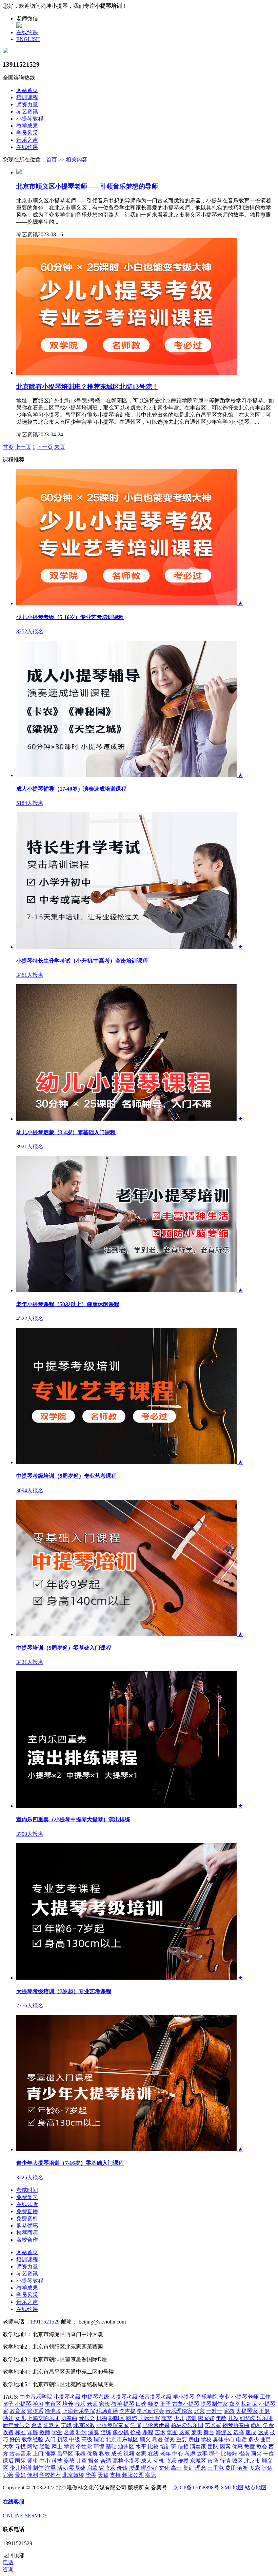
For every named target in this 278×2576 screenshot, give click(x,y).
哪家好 (206, 2418)
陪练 (106, 2432)
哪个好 (149, 2468)
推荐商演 (27, 2233)
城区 (237, 2461)
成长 (117, 2454)
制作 (38, 2468)
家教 (229, 2411)
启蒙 (92, 2468)
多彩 (255, 2468)
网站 (33, 2447)
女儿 (20, 2418)
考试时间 (27, 2190)
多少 (254, 2439)
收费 (8, 2432)
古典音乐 (20, 2454)
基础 (111, 2447)
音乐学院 (207, 2397)
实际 (151, 2475)
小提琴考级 (67, 2397)
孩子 (8, 2404)
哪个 (214, 2454)
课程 (148, 2432)
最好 (20, 2475)
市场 (213, 2461)
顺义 (145, 2439)
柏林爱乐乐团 (187, 2425)
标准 (20, 2432)
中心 (178, 2454)
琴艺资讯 (27, 112)
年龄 (221, 2418)
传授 (183, 2461)
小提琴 (23, 2404)
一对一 (214, 2411)
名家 (141, 2454)
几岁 (233, 2418)
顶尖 (256, 2454)
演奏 (94, 2432)
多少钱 (121, 2432)
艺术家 (213, 2425)
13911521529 (45, 2322)
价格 (136, 2432)
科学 (81, 2432)
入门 (50, 2439)
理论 (99, 2439)
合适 (106, 2461)
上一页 (23, 447)
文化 (164, 2468)
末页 (60, 447)
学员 (69, 2447)
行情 (225, 2461)
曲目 (266, 2439)
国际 (20, 2461)
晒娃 (8, 2418)
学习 (38, 2404)
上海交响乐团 (43, 2418)
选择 (239, 2432)
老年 (165, 2454)
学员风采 (27, 133)
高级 (87, 2439)
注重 (50, 2468)
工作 (265, 2397)
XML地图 (232, 2487)
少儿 (179, 2418)
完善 (8, 2475)
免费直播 (27, 2211)
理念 (201, 2468)
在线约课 (27, 32)
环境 (99, 2447)
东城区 (198, 2461)
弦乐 (171, 2461)
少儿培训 (20, 2468)
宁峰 (66, 2425)
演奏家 (198, 2447)
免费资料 (27, 2218)
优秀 (170, 2439)
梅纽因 (250, 2404)
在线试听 (27, 2204)
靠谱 (157, 2439)
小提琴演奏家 (113, 2425)
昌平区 (65, 2454)
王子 (165, 2404)
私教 (104, 2454)
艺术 (160, 2432)
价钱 (122, 2468)
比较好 (229, 2454)
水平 (141, 2447)
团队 (213, 2447)
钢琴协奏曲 (236, 2425)
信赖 (183, 2447)
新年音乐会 (16, 2425)
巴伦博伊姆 (156, 2425)
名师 (69, 2432)
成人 (146, 2461)
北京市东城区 (122, 2439)
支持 (115, 2475)
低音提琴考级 (155, 2397)
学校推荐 (50, 2475)
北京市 (252, 2461)
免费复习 (27, 2197)
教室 (250, 2447)
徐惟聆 (53, 2411)
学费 (269, 2425)
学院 (136, 2425)
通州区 (126, 2447)
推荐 (50, 2454)
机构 (102, 2418)
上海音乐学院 (79, 2411)
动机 (159, 2461)
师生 (33, 2461)
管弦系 (35, 2411)
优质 (92, 2454)
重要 (182, 2439)
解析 (243, 2468)
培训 (191, 2418)
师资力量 (27, 104)
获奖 (167, 2418)
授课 (134, 2468)
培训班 (168, 2447)
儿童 (81, 2461)
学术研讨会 (151, 2411)
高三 (176, 2468)
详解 (33, 2432)
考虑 (190, 2454)
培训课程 (27, 97)
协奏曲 (69, 2418)
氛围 (172, 2432)
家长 (104, 2404)
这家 (184, 2432)
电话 (241, 2439)
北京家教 (84, 2425)
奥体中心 (224, 2439)
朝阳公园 (133, 2475)
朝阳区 (117, 2418)
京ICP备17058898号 (196, 2487)
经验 (45, 2447)
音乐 (80, 2404)
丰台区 (53, 2404)
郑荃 (235, 2404)
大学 (8, 2447)
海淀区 (224, 2432)
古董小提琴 (186, 2404)
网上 (57, 2447)
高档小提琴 (126, 2461)
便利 (33, 2475)
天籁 (103, 2475)
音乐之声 (27, 140)
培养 (68, 2404)
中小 (45, 2461)
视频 (129, 2454)
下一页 (45, 447)
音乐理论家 (179, 2411)
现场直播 (107, 2411)
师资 (153, 2404)
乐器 (80, 2454)
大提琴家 (247, 2411)
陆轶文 (52, 2425)
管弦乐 (107, 2468)
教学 (117, 2404)
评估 (267, 2468)
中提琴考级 (96, 2397)
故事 (202, 2454)
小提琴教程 (30, 119)
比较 (153, 2447)
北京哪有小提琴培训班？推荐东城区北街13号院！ (87, 387)
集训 (188, 2468)
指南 (244, 2454)
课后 (8, 2461)
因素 (225, 2447)
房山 (194, 2439)
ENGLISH (28, 39)
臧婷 (132, 2418)
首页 (52, 160)
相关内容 (77, 160)
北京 (199, 2411)
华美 (91, 2475)
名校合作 (27, 2240)
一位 (269, 2454)
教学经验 (33, 2439)
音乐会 (87, 2418)
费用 (231, 2468)
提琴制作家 (214, 2404)
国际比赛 (149, 2418)
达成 (263, 2432)
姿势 (69, 2461)
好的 (15, 2439)
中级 (75, 2439)
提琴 (129, 2404)
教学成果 (27, 126)
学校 (206, 2439)
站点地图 (256, 2487)
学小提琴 (184, 2397)
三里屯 (216, 2468)
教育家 (18, 2411)
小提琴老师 (245, 2397)
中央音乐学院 (36, 2397)
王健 (264, 2411)
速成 (251, 2432)
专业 (224, 2397)
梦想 (197, 2432)
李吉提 (127, 2411)
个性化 (84, 2447)
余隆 (37, 2425)
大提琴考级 (124, 2397)
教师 (45, 2432)
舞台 (209, 2432)
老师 (92, 2404)
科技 (57, 2461)
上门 (38, 2454)
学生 (57, 2432)
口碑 (141, 2404)
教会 (262, 2447)
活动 (62, 2468)
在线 (153, 2454)
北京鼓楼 (73, 2475)
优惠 (237, 2447)
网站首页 (27, 90)
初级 (62, 2439)
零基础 (77, 2468)
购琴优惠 (27, 2226)
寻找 (20, 2447)
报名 (94, 2461)
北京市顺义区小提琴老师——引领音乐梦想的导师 (87, 186)
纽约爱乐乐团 (256, 2418)
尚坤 (256, 2425)
